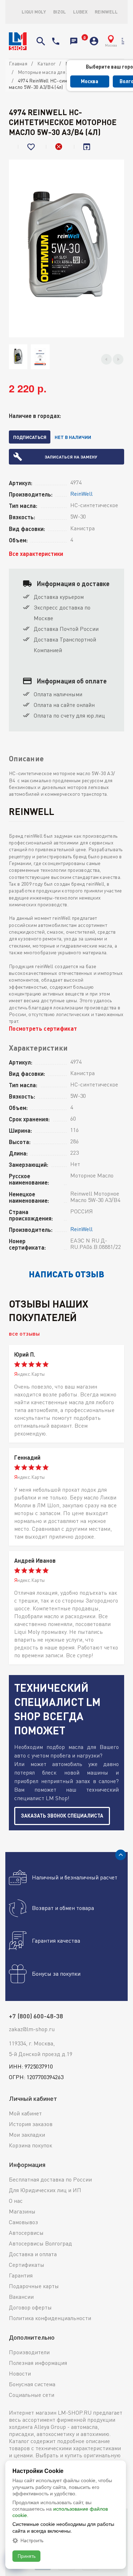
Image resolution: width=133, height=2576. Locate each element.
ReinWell (106, 12)
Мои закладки (27, 2135)
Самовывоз (23, 2222)
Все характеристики (36, 554)
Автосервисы (26, 2233)
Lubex (80, 12)
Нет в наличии (73, 437)
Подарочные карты (34, 2286)
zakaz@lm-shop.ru (32, 2029)
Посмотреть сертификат (43, 1028)
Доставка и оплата (33, 2254)
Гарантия (21, 2275)
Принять (26, 2556)
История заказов (31, 2124)
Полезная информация (38, 2363)
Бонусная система (32, 2384)
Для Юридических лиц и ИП (45, 2190)
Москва (90, 81)
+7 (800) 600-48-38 (56, 41)
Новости (20, 2373)
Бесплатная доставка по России (50, 2179)
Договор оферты (30, 2307)
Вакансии (21, 2297)
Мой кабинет (25, 2113)
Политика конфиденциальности (50, 2318)
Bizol (60, 12)
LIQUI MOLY (34, 12)
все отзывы (24, 1333)
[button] (106, 359)
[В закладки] (32, 147)
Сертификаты (27, 2265)
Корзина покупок (31, 2145)
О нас (16, 2201)
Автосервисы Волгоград (40, 2243)
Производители (29, 2352)
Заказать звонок (74, 41)
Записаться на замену (71, 457)
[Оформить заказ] (83, 41)
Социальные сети (32, 2395)
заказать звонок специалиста (62, 1816)
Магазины (22, 2211)
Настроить (32, 2540)
